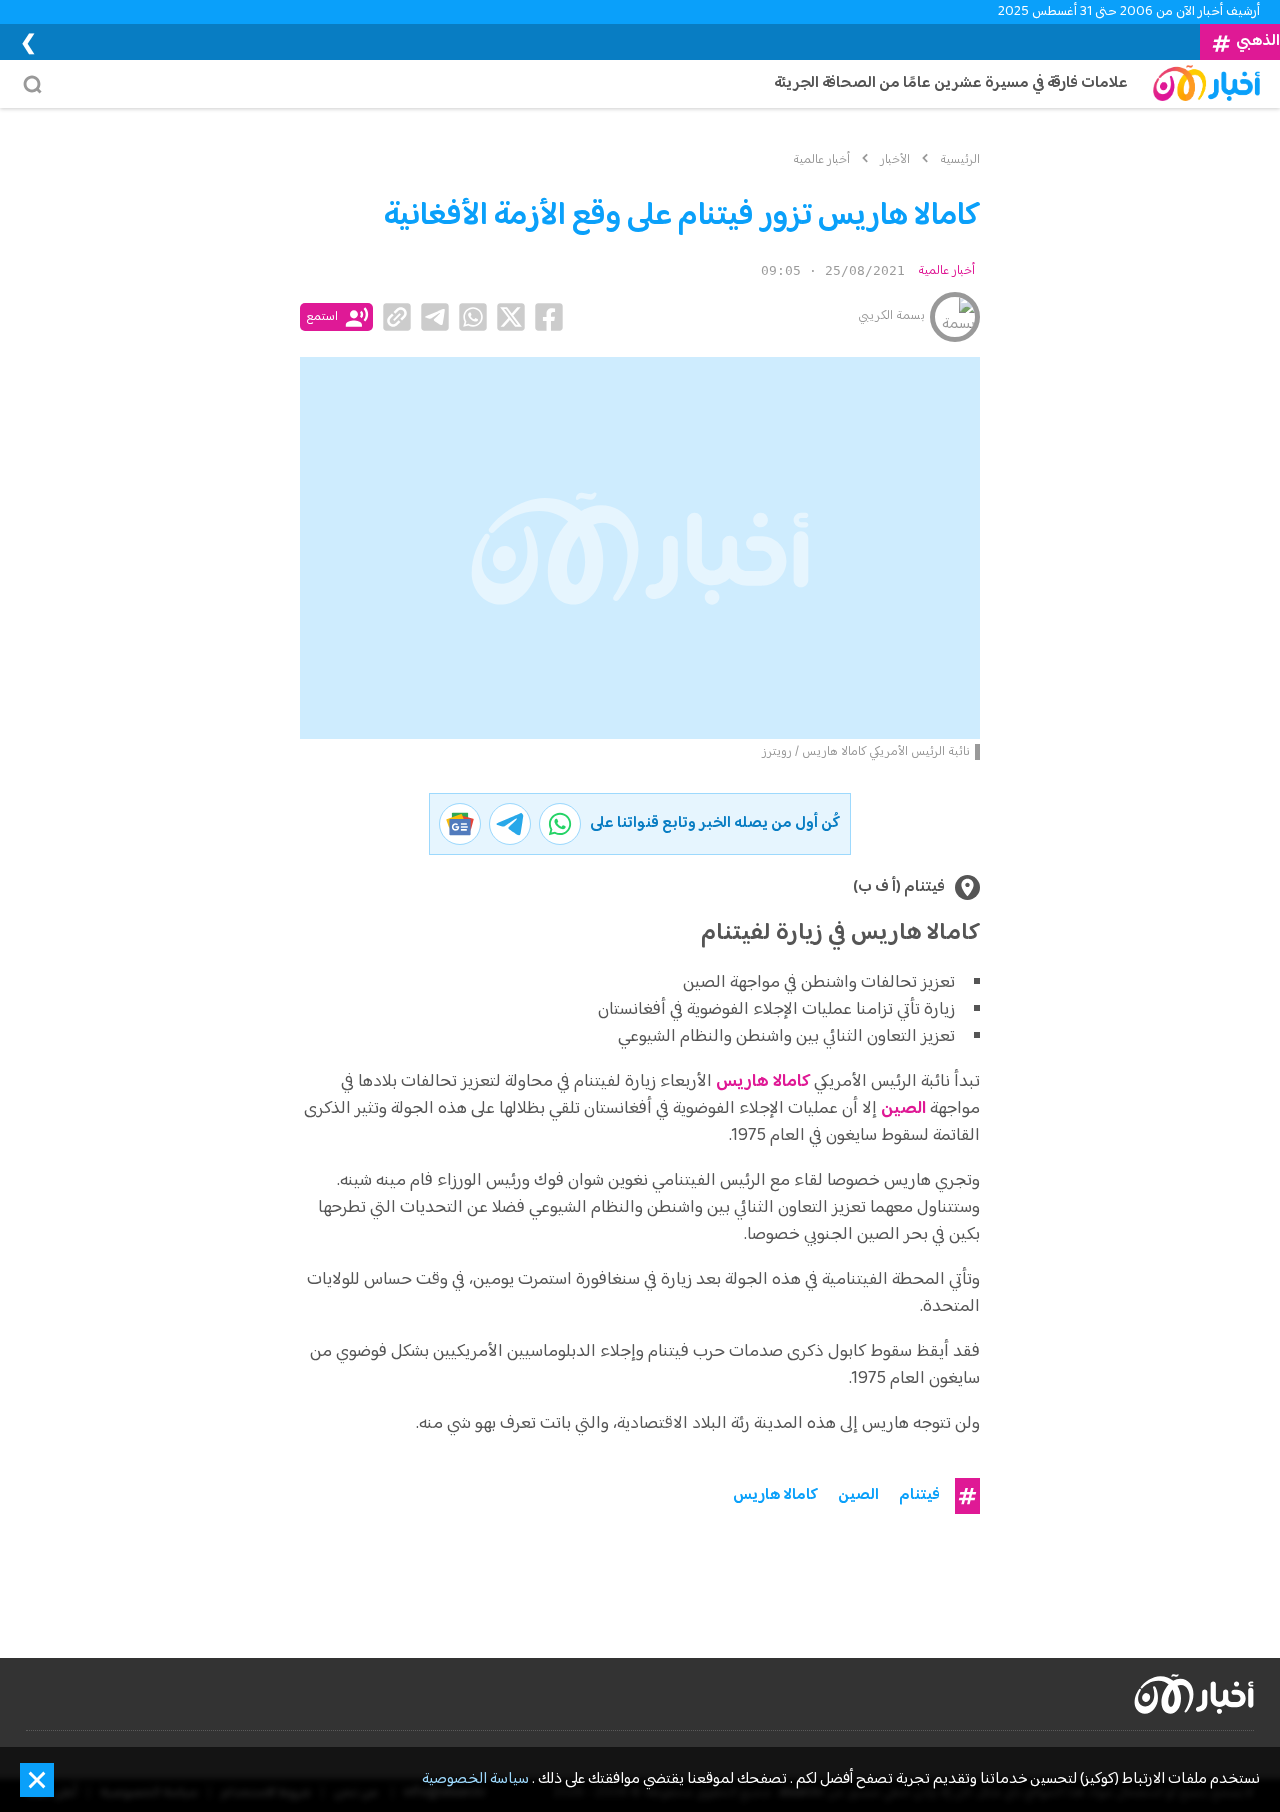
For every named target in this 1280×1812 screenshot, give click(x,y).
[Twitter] (511, 317)
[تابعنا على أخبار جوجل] (460, 824)
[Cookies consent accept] (37, 1780)
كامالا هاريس (763, 1082)
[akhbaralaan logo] (1194, 1694)
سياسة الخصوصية (475, 1780)
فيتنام (919, 1496)
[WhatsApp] (473, 317)
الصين (858, 1496)
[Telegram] (435, 317)
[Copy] (397, 317)
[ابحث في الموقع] (38, 84)
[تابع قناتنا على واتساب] (560, 824)
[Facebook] (549, 317)
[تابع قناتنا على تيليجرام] (510, 824)
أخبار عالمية (946, 271)
